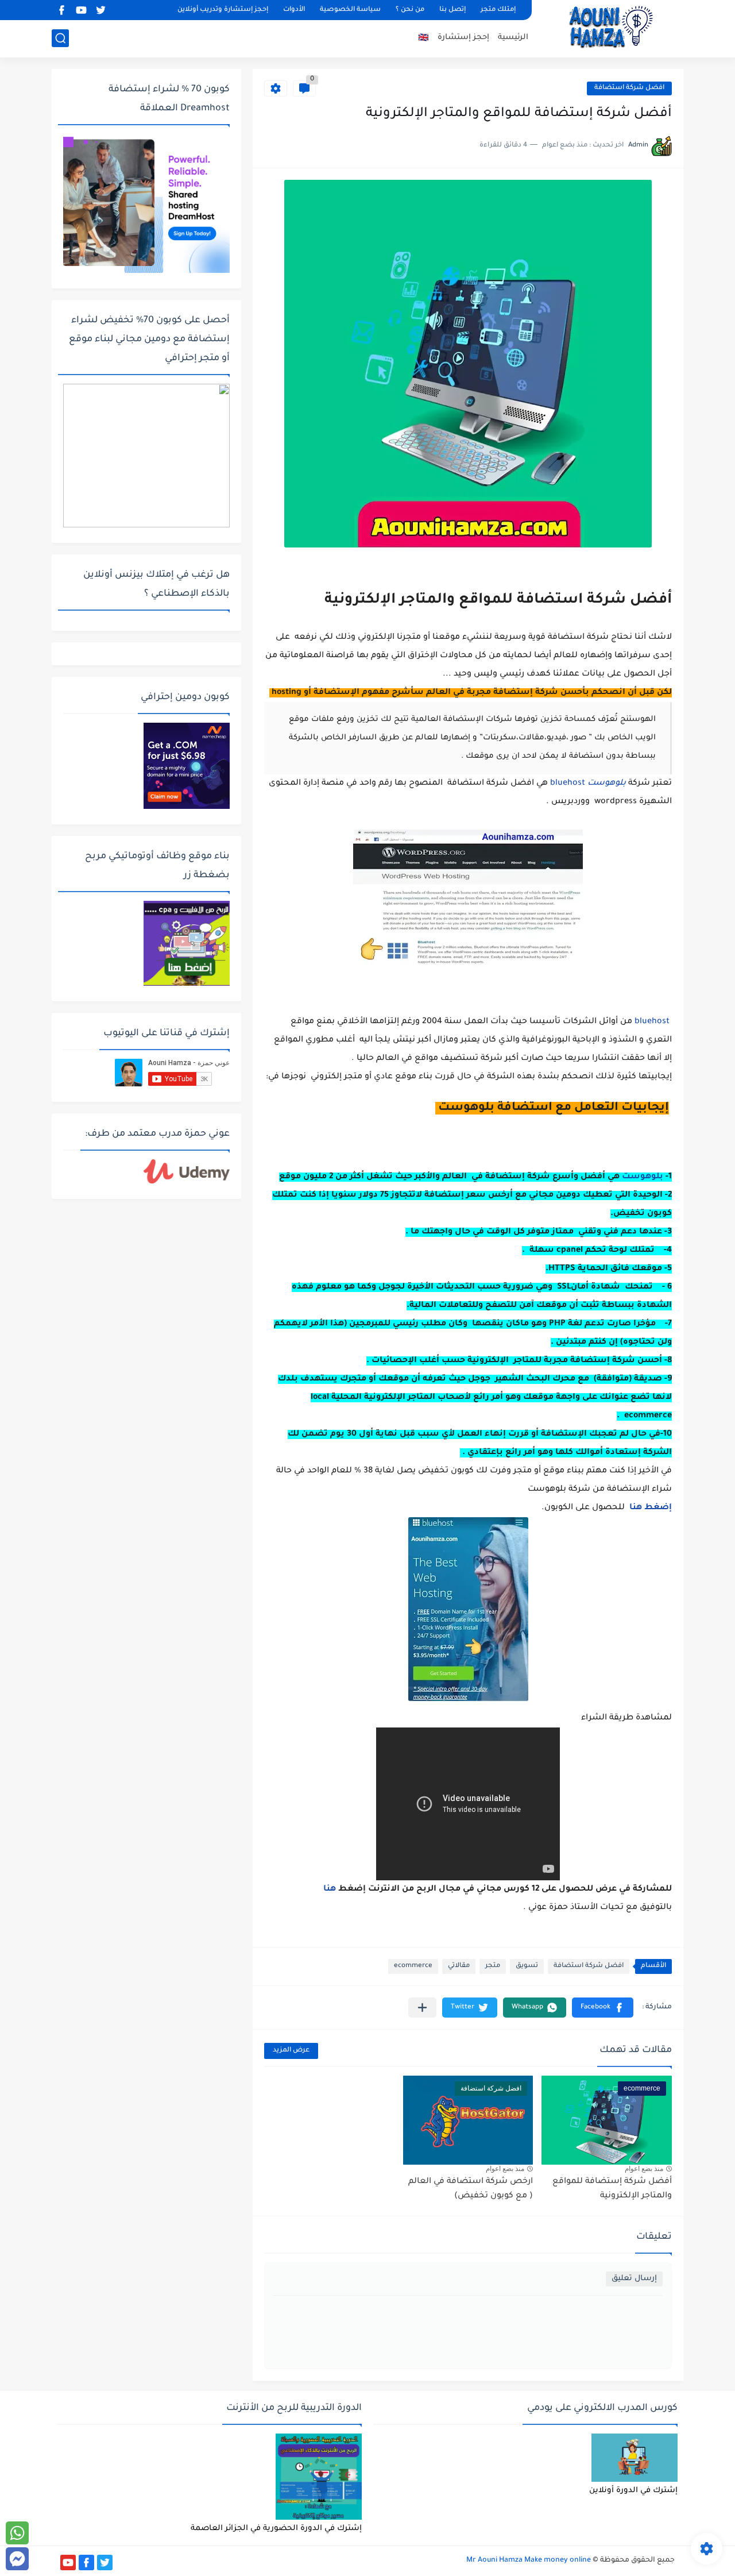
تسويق (527, 1966)
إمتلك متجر (498, 10)
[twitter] (100, 10)
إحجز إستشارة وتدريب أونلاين (223, 10)
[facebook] (61, 10)
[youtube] (81, 10)
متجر (493, 1966)
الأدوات (294, 10)
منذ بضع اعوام (644, 2169)
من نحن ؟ (410, 10)
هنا (636, 1508)
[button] (603, 2008)
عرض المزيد (291, 2051)
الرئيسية (513, 38)
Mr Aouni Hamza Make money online (529, 2560)
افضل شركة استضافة (629, 88)
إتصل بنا (452, 10)
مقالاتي (459, 1966)
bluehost (568, 784)
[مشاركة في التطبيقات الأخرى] (422, 2008)
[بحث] (60, 38)
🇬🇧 (423, 39)
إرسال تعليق (634, 2279)
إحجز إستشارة (463, 38)
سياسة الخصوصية (350, 10)
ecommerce (413, 1966)
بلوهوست (643, 1177)
